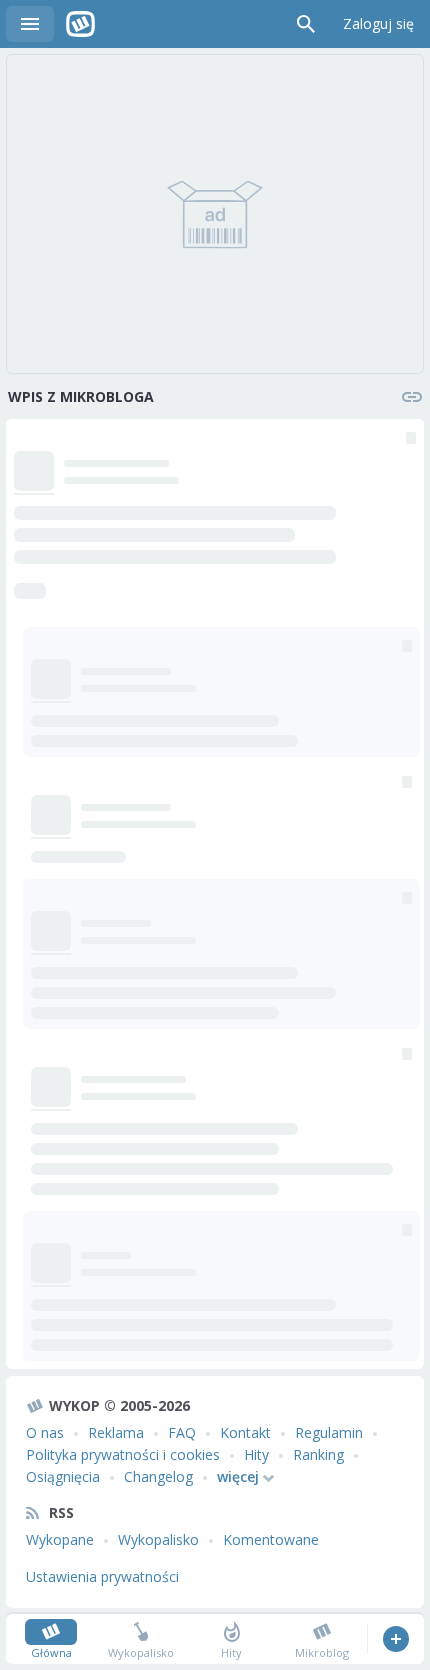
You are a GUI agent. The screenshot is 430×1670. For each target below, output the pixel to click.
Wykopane (60, 1539)
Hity (256, 1454)
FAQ (182, 1432)
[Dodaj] (395, 1639)
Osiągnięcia (63, 1476)
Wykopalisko (158, 1539)
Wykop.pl (80, 24)
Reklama (116, 1432)
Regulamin (329, 1432)
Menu (30, 24)
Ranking (318, 1454)
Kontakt (245, 1432)
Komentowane (271, 1539)
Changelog (158, 1476)
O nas (45, 1432)
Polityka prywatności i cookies (123, 1454)
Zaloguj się (378, 23)
